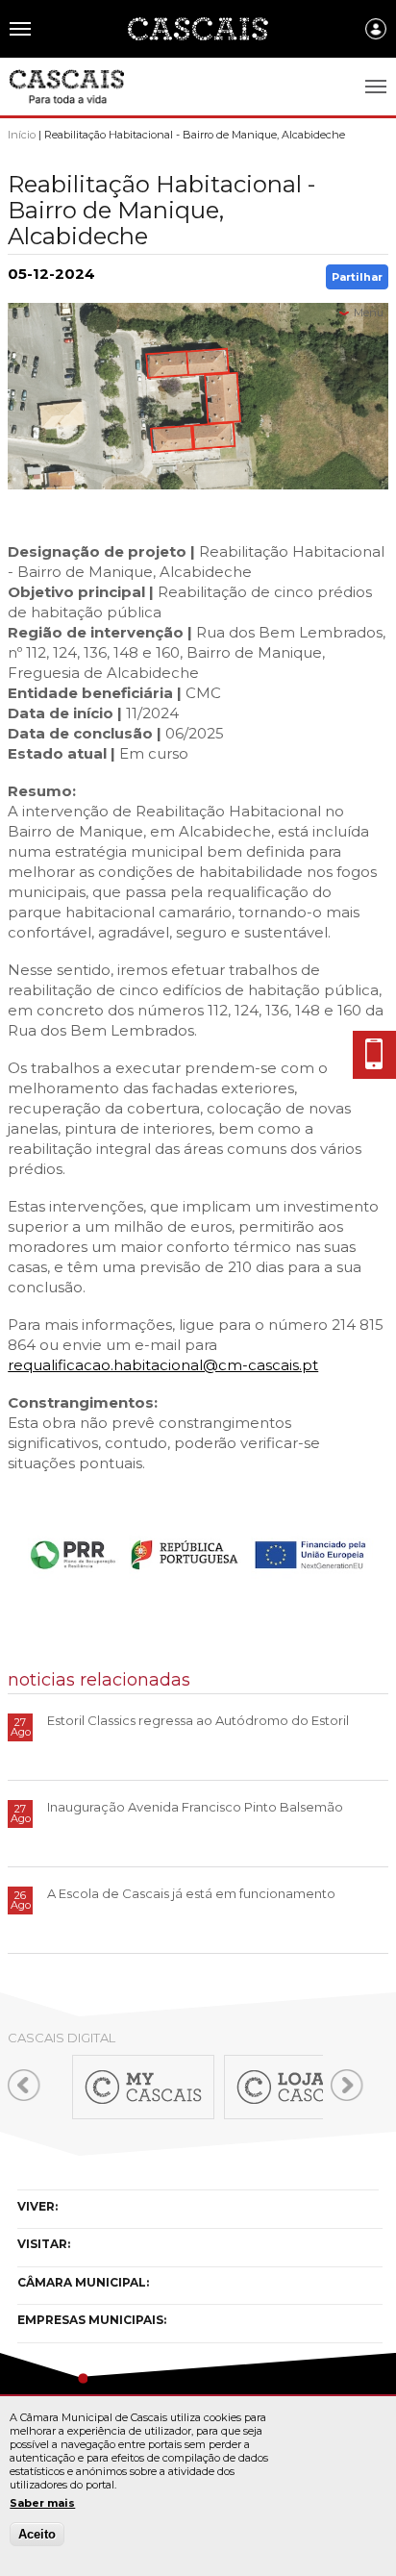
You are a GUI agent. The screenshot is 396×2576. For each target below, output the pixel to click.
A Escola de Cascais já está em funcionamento (191, 1893)
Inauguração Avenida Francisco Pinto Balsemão (195, 1807)
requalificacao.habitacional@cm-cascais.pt (163, 1365)
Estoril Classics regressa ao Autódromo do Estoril (198, 1720)
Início (22, 135)
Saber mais (42, 2503)
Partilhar (357, 277)
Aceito (37, 2534)
